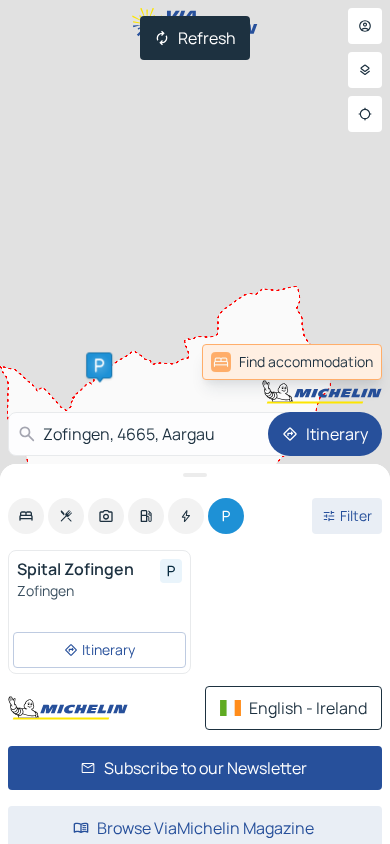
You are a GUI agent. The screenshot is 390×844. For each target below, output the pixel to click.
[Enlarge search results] (195, 475)
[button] (99, 365)
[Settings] (365, 70)
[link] (338, 362)
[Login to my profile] (365, 26)
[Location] (365, 114)
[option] (26, 516)
